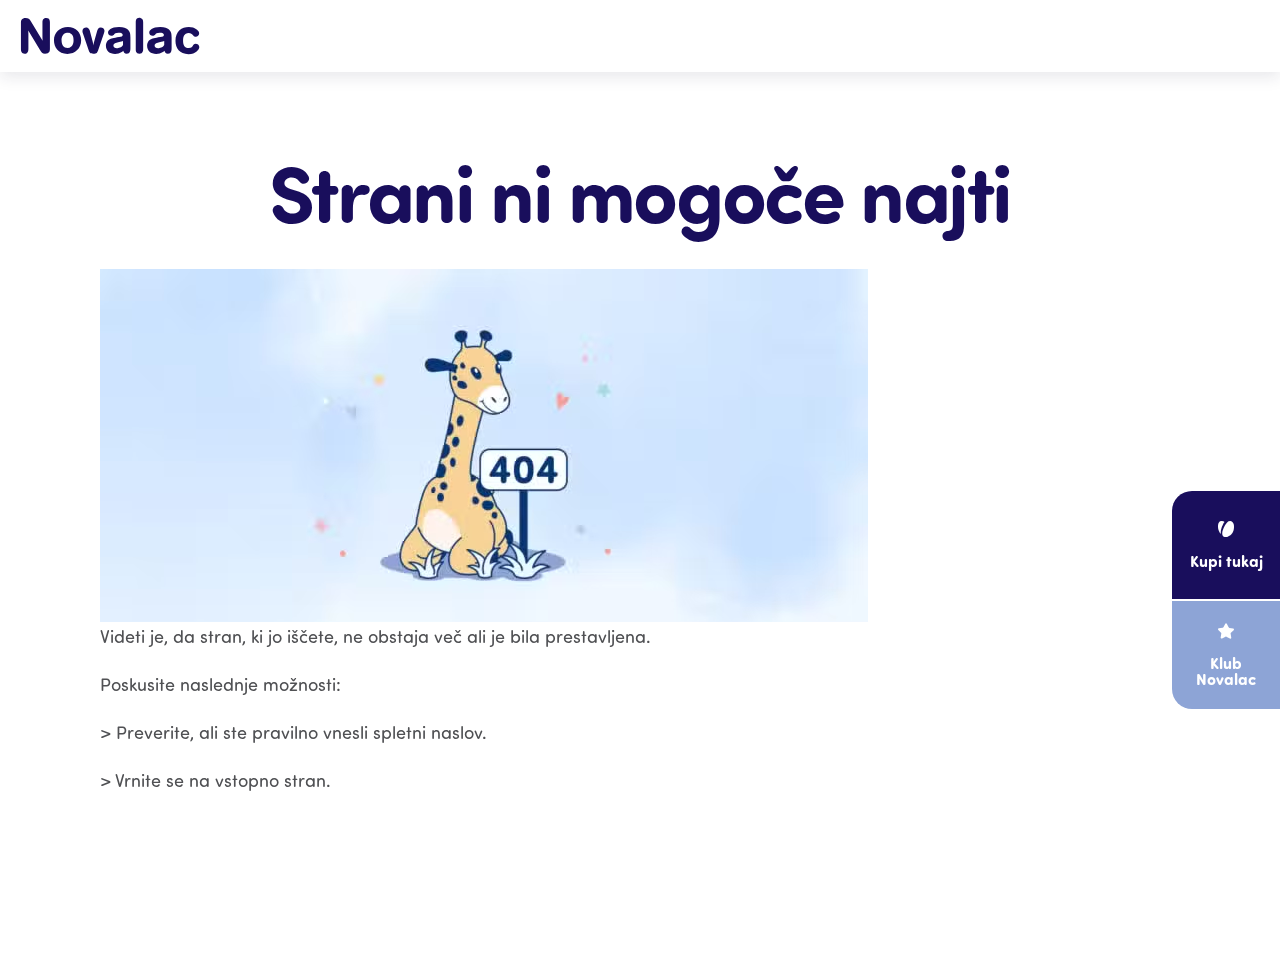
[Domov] (110, 35)
